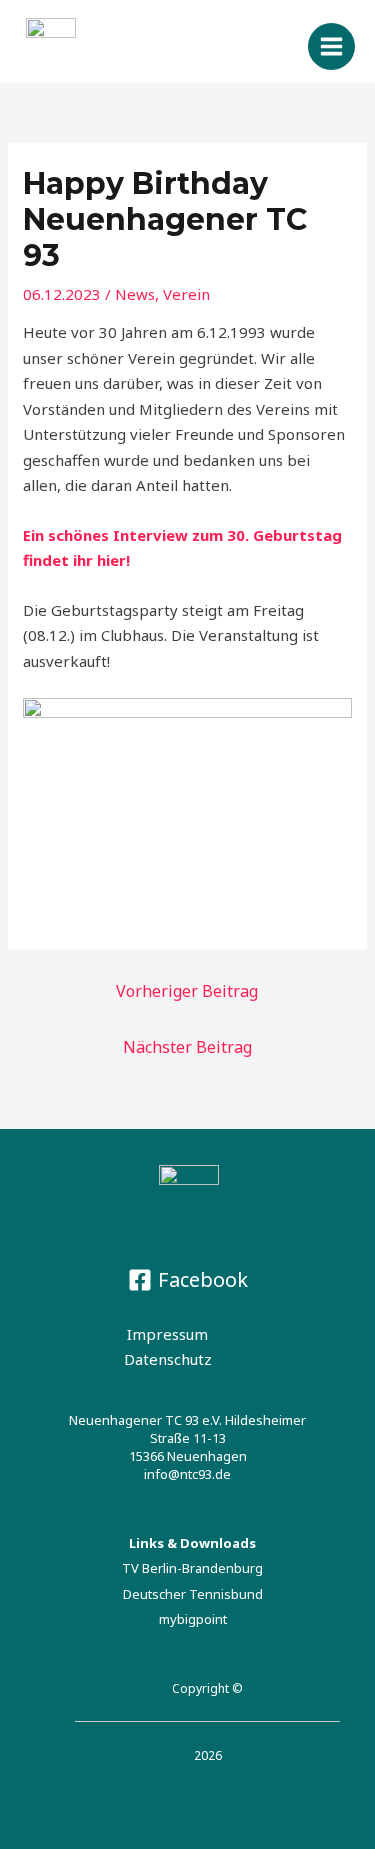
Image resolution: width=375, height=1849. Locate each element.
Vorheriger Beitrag (187, 991)
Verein (186, 294)
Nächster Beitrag (187, 1047)
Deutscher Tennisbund (193, 1594)
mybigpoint (193, 1619)
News (135, 294)
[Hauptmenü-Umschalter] (332, 47)
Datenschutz (168, 1359)
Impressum (167, 1334)
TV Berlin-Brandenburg (192, 1568)
